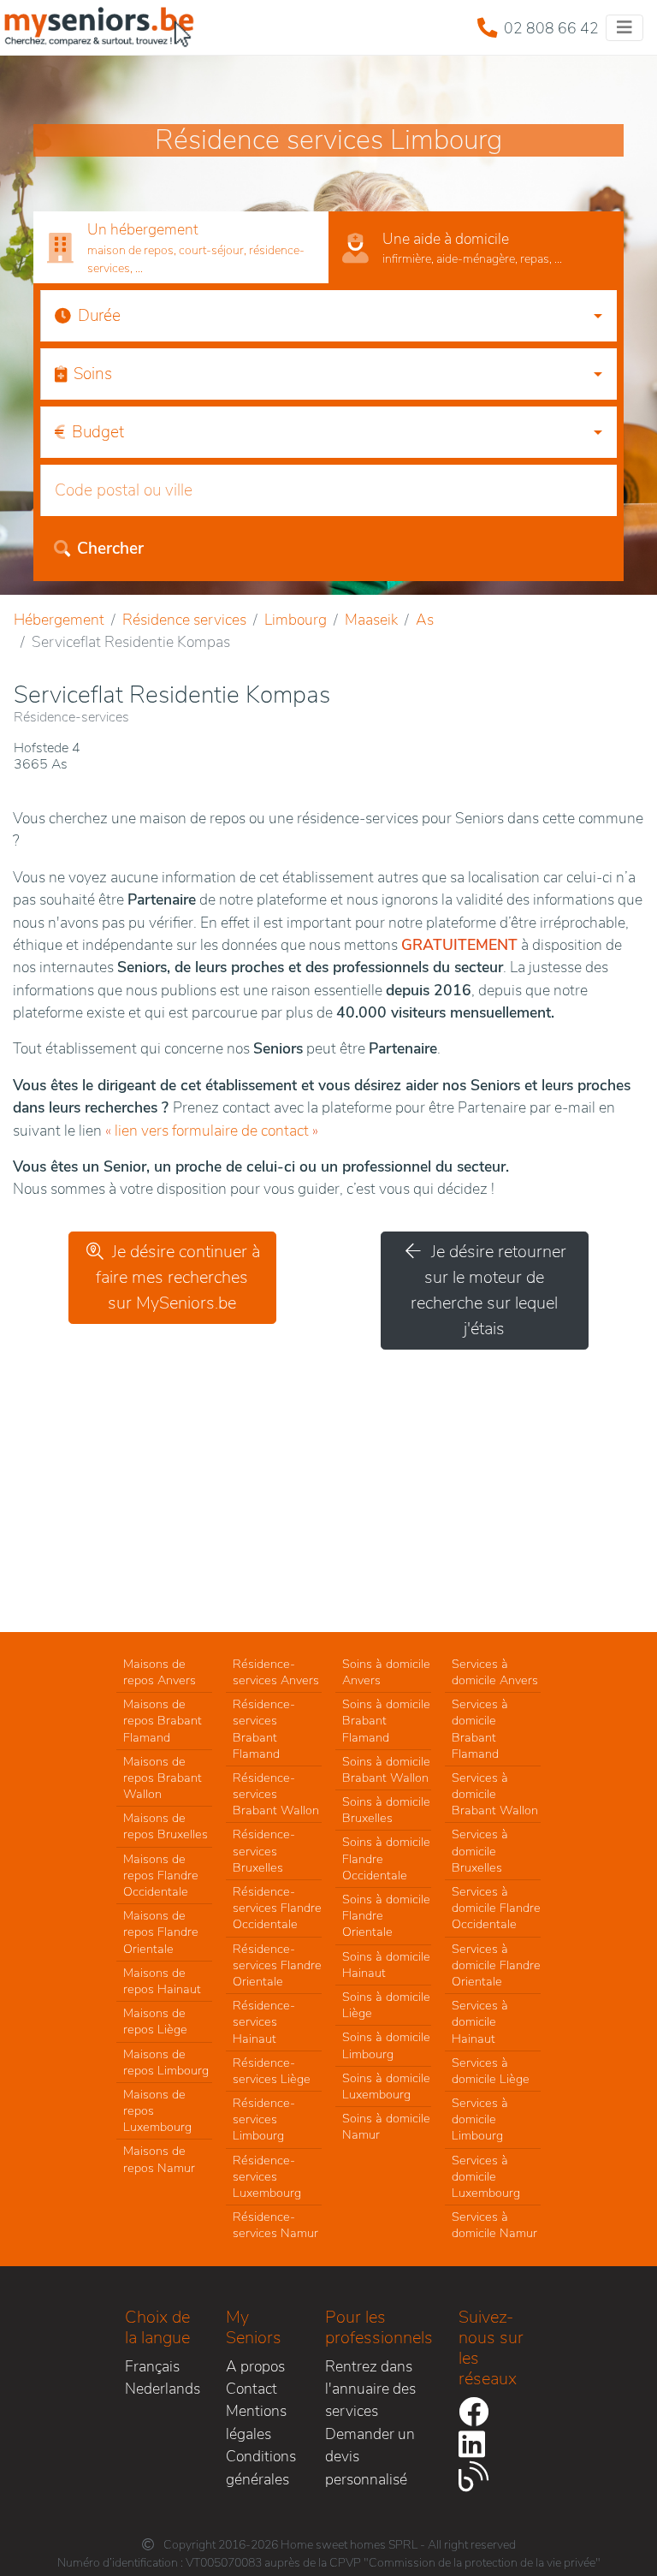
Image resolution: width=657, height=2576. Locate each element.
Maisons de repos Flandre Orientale (161, 1932)
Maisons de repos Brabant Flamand (163, 1720)
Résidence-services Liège (272, 2071)
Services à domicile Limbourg (480, 2119)
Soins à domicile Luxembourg (386, 2086)
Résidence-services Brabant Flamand (264, 1729)
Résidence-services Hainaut (264, 2021)
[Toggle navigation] (624, 28)
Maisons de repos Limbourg (166, 2062)
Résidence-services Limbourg (264, 2119)
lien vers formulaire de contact (212, 1131)
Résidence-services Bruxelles (264, 1850)
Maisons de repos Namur (159, 2159)
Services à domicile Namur (494, 2225)
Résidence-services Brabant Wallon (276, 1794)
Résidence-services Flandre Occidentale (277, 1908)
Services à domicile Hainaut (480, 2021)
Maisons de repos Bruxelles (166, 1826)
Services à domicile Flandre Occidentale (496, 1908)
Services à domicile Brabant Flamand (480, 1729)
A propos (255, 2366)
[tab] (181, 248)
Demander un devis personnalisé (370, 2457)
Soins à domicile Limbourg (386, 2045)
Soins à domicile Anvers (386, 1672)
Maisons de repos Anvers (160, 1672)
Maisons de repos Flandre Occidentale (161, 1875)
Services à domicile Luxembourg (486, 2176)
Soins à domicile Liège (386, 2005)
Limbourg (296, 620)
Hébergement (59, 620)
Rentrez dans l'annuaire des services (370, 2389)
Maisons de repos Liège (155, 2021)
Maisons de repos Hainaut (162, 1981)
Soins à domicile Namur (386, 2126)
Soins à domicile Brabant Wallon (386, 1769)
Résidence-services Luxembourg (267, 2176)
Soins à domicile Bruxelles (386, 1810)
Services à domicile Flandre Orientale (496, 1965)
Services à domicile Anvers (495, 1672)
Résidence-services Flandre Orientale (277, 1965)
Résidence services (184, 620)
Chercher (110, 549)
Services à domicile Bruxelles (480, 1850)
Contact (252, 2389)
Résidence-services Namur (275, 2225)
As (425, 620)
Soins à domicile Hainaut (386, 1965)
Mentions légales (256, 2422)
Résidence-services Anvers (276, 1672)
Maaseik (371, 620)
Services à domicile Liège (491, 2071)
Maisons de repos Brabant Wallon (163, 1778)
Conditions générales (261, 2467)
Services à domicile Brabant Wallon (495, 1794)
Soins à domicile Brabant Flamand (386, 1720)
